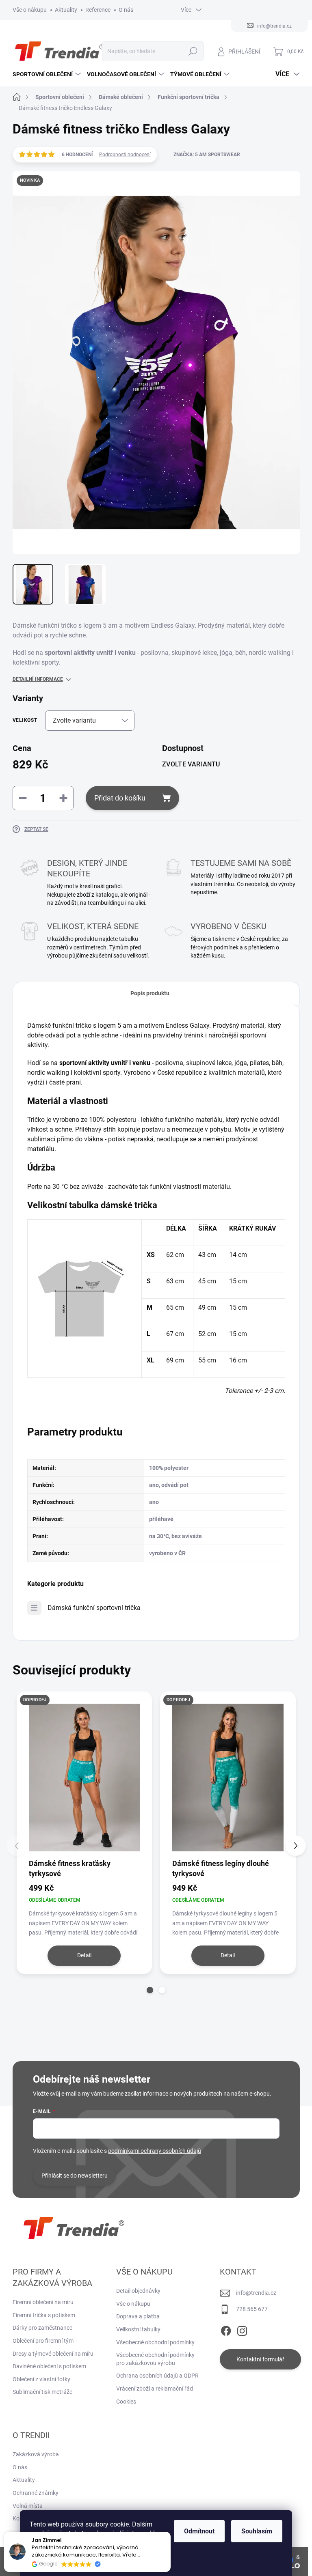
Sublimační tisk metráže (42, 2392)
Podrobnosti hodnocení (125, 155)
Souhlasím (257, 2531)
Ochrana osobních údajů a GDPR (157, 2376)
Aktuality (66, 10)
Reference (98, 10)
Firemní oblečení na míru (43, 2302)
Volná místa (28, 2506)
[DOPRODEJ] (84, 1778)
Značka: (207, 155)
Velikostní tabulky (138, 2329)
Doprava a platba (138, 2316)
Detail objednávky (138, 2291)
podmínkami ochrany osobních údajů (155, 2151)
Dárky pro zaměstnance (42, 2328)
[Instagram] (242, 2329)
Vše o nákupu (30, 10)
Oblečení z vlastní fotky (41, 2379)
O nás (126, 10)
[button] (150, 1990)
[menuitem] (48, 74)
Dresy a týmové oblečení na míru (53, 2354)
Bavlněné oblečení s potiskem (49, 2366)
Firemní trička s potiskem (44, 2315)
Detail (84, 1955)
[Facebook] (226, 2329)
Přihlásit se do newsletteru (75, 2176)
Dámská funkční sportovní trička (94, 1608)
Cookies (126, 2402)
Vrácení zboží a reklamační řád (155, 2389)
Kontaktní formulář (260, 2359)
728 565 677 (252, 2309)
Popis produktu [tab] (150, 993)
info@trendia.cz (256, 2293)
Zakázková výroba (36, 2454)
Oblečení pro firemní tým (43, 2341)
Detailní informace (38, 679)
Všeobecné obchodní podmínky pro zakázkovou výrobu (155, 2359)
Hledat (193, 51)
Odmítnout (199, 2531)
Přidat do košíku (120, 798)
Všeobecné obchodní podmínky (155, 2342)
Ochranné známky (36, 2493)
